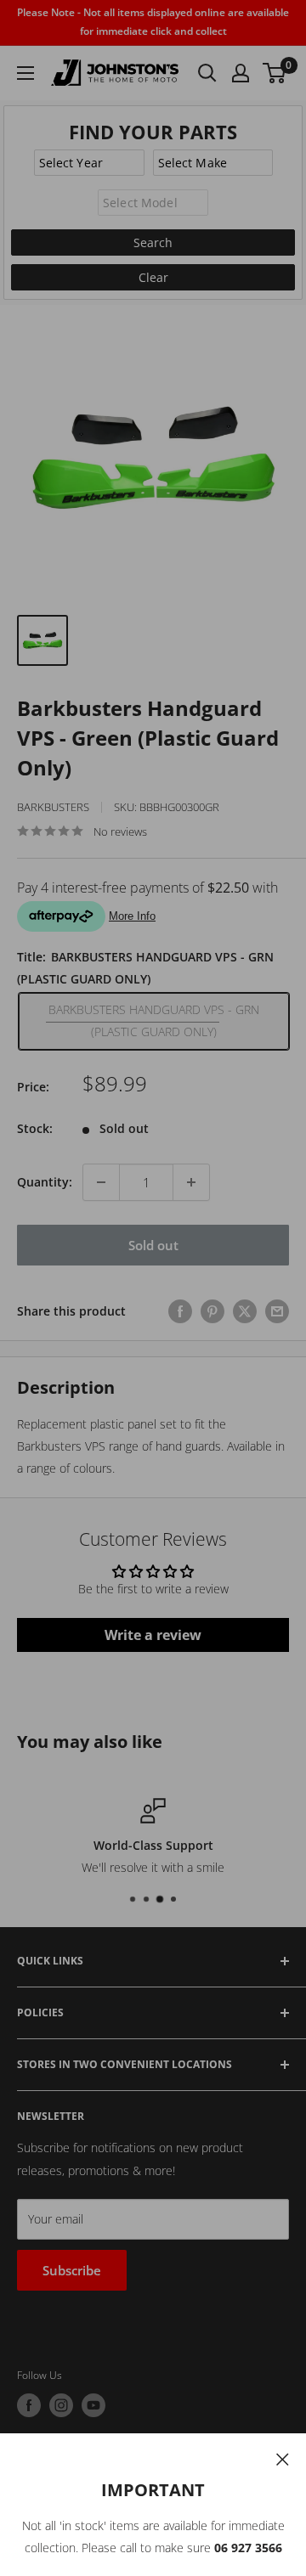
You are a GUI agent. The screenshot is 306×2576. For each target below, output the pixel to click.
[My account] (241, 73)
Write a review (153, 1635)
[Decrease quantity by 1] (101, 1182)
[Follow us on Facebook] (29, 2405)
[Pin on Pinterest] (212, 1311)
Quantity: (45, 1182)
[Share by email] (277, 1311)
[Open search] (207, 73)
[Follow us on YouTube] (93, 2405)
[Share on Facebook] (180, 1311)
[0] (275, 73)
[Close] (283, 2458)
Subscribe (72, 2270)
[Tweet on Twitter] (245, 1311)
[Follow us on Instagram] (61, 2405)
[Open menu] (25, 73)
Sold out (153, 1245)
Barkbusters (53, 807)
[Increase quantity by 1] (191, 1182)
